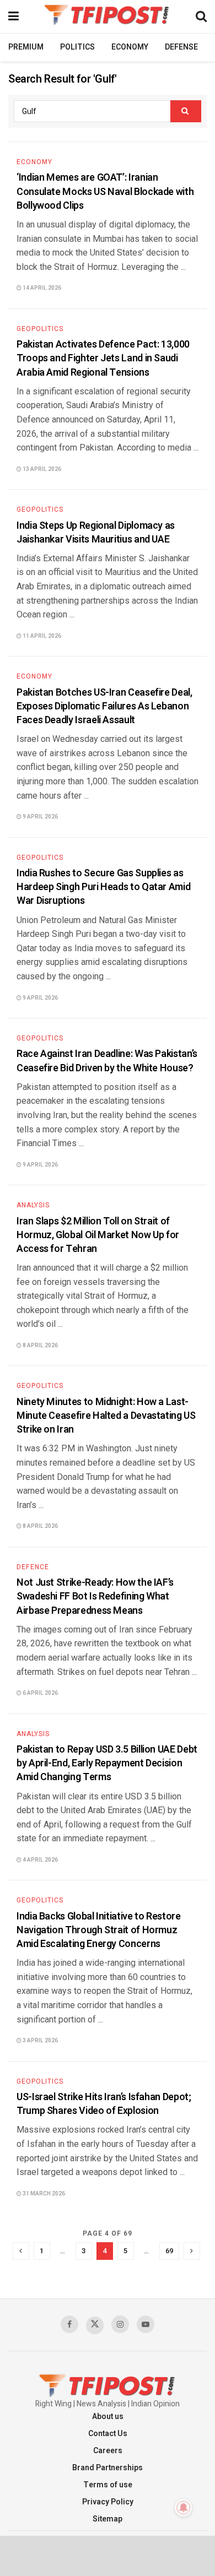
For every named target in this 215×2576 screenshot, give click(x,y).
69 (169, 2251)
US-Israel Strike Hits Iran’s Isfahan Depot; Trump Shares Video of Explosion (104, 2104)
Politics (77, 47)
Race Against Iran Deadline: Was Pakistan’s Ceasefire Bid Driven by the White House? (107, 1061)
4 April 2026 (40, 1860)
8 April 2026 (40, 1346)
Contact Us (108, 2434)
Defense (181, 47)
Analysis (33, 1205)
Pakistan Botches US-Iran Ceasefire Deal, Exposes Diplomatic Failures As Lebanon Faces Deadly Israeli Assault (104, 706)
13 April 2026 (41, 469)
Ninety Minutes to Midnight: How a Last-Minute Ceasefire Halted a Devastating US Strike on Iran (106, 1416)
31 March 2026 (43, 2194)
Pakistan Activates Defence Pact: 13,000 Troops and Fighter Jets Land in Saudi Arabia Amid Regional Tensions (103, 358)
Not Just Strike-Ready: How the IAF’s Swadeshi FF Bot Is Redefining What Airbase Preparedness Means (95, 1596)
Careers (108, 2451)
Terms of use (108, 2485)
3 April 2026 (40, 2041)
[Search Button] (186, 111)
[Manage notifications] (184, 2508)
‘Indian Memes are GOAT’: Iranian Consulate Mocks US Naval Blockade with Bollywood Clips (105, 191)
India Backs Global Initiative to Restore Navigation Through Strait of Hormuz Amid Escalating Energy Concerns (99, 1930)
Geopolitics (40, 329)
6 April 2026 (40, 1693)
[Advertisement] (108, 2555)
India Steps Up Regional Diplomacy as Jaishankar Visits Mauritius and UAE (96, 533)
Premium (26, 47)
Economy (130, 47)
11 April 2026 (41, 636)
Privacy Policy (108, 2502)
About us (108, 2417)
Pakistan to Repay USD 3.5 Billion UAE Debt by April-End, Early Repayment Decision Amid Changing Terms (107, 1763)
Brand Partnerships (108, 2468)
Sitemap (108, 2519)
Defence (33, 1567)
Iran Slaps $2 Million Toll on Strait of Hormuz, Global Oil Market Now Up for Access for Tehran (98, 1235)
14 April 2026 (41, 288)
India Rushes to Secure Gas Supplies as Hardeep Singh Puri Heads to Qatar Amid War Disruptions (103, 887)
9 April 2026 (40, 817)
